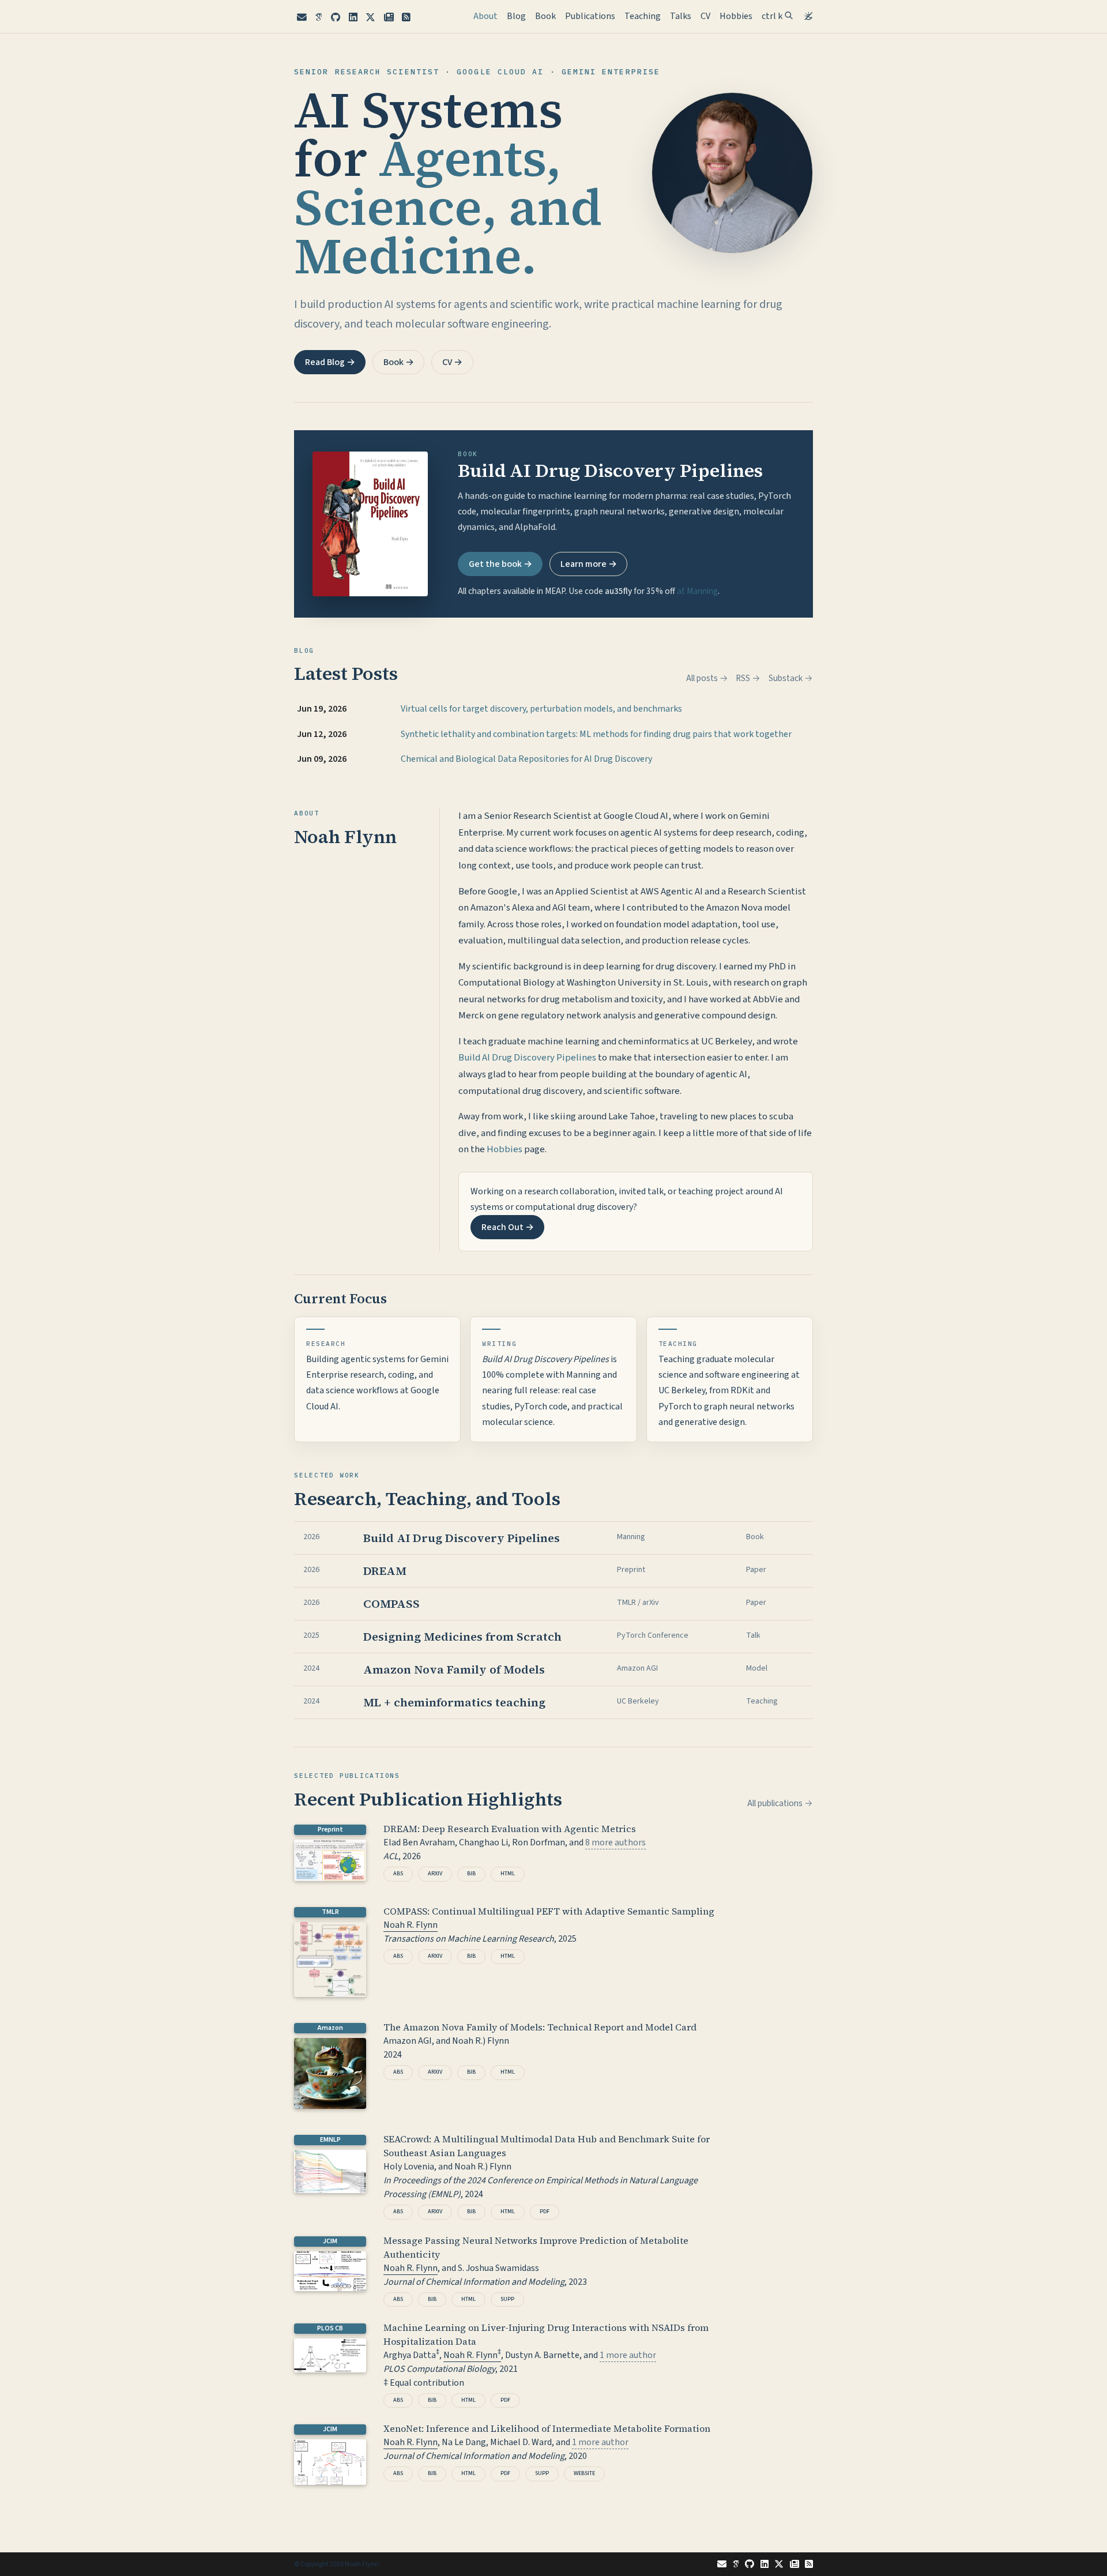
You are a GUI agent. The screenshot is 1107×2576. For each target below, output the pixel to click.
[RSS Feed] (407, 18)
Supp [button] (507, 2299)
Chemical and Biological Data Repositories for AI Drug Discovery (526, 759)
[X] (370, 18)
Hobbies (736, 16)
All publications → (780, 1803)
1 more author (628, 2355)
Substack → (791, 678)
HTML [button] (508, 1874)
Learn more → (589, 564)
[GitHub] (336, 18)
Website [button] (584, 2473)
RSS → (748, 678)
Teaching (643, 16)
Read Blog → (330, 362)
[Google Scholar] (319, 18)
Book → (399, 362)
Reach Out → (508, 1227)
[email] (302, 18)
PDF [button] (545, 2212)
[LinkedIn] (353, 18)
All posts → (707, 678)
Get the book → (500, 564)
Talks (681, 16)
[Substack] (389, 18)
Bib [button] (471, 1874)
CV (705, 16)
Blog (516, 16)
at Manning (697, 591)
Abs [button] (398, 1874)
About (488, 16)
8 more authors (615, 1842)
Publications (590, 16)
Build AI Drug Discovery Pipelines (527, 1058)
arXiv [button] (435, 1874)
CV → (452, 362)
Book (545, 16)
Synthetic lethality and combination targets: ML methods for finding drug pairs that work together (596, 734)
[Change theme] (805, 13)
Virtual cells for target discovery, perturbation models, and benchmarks (541, 709)
